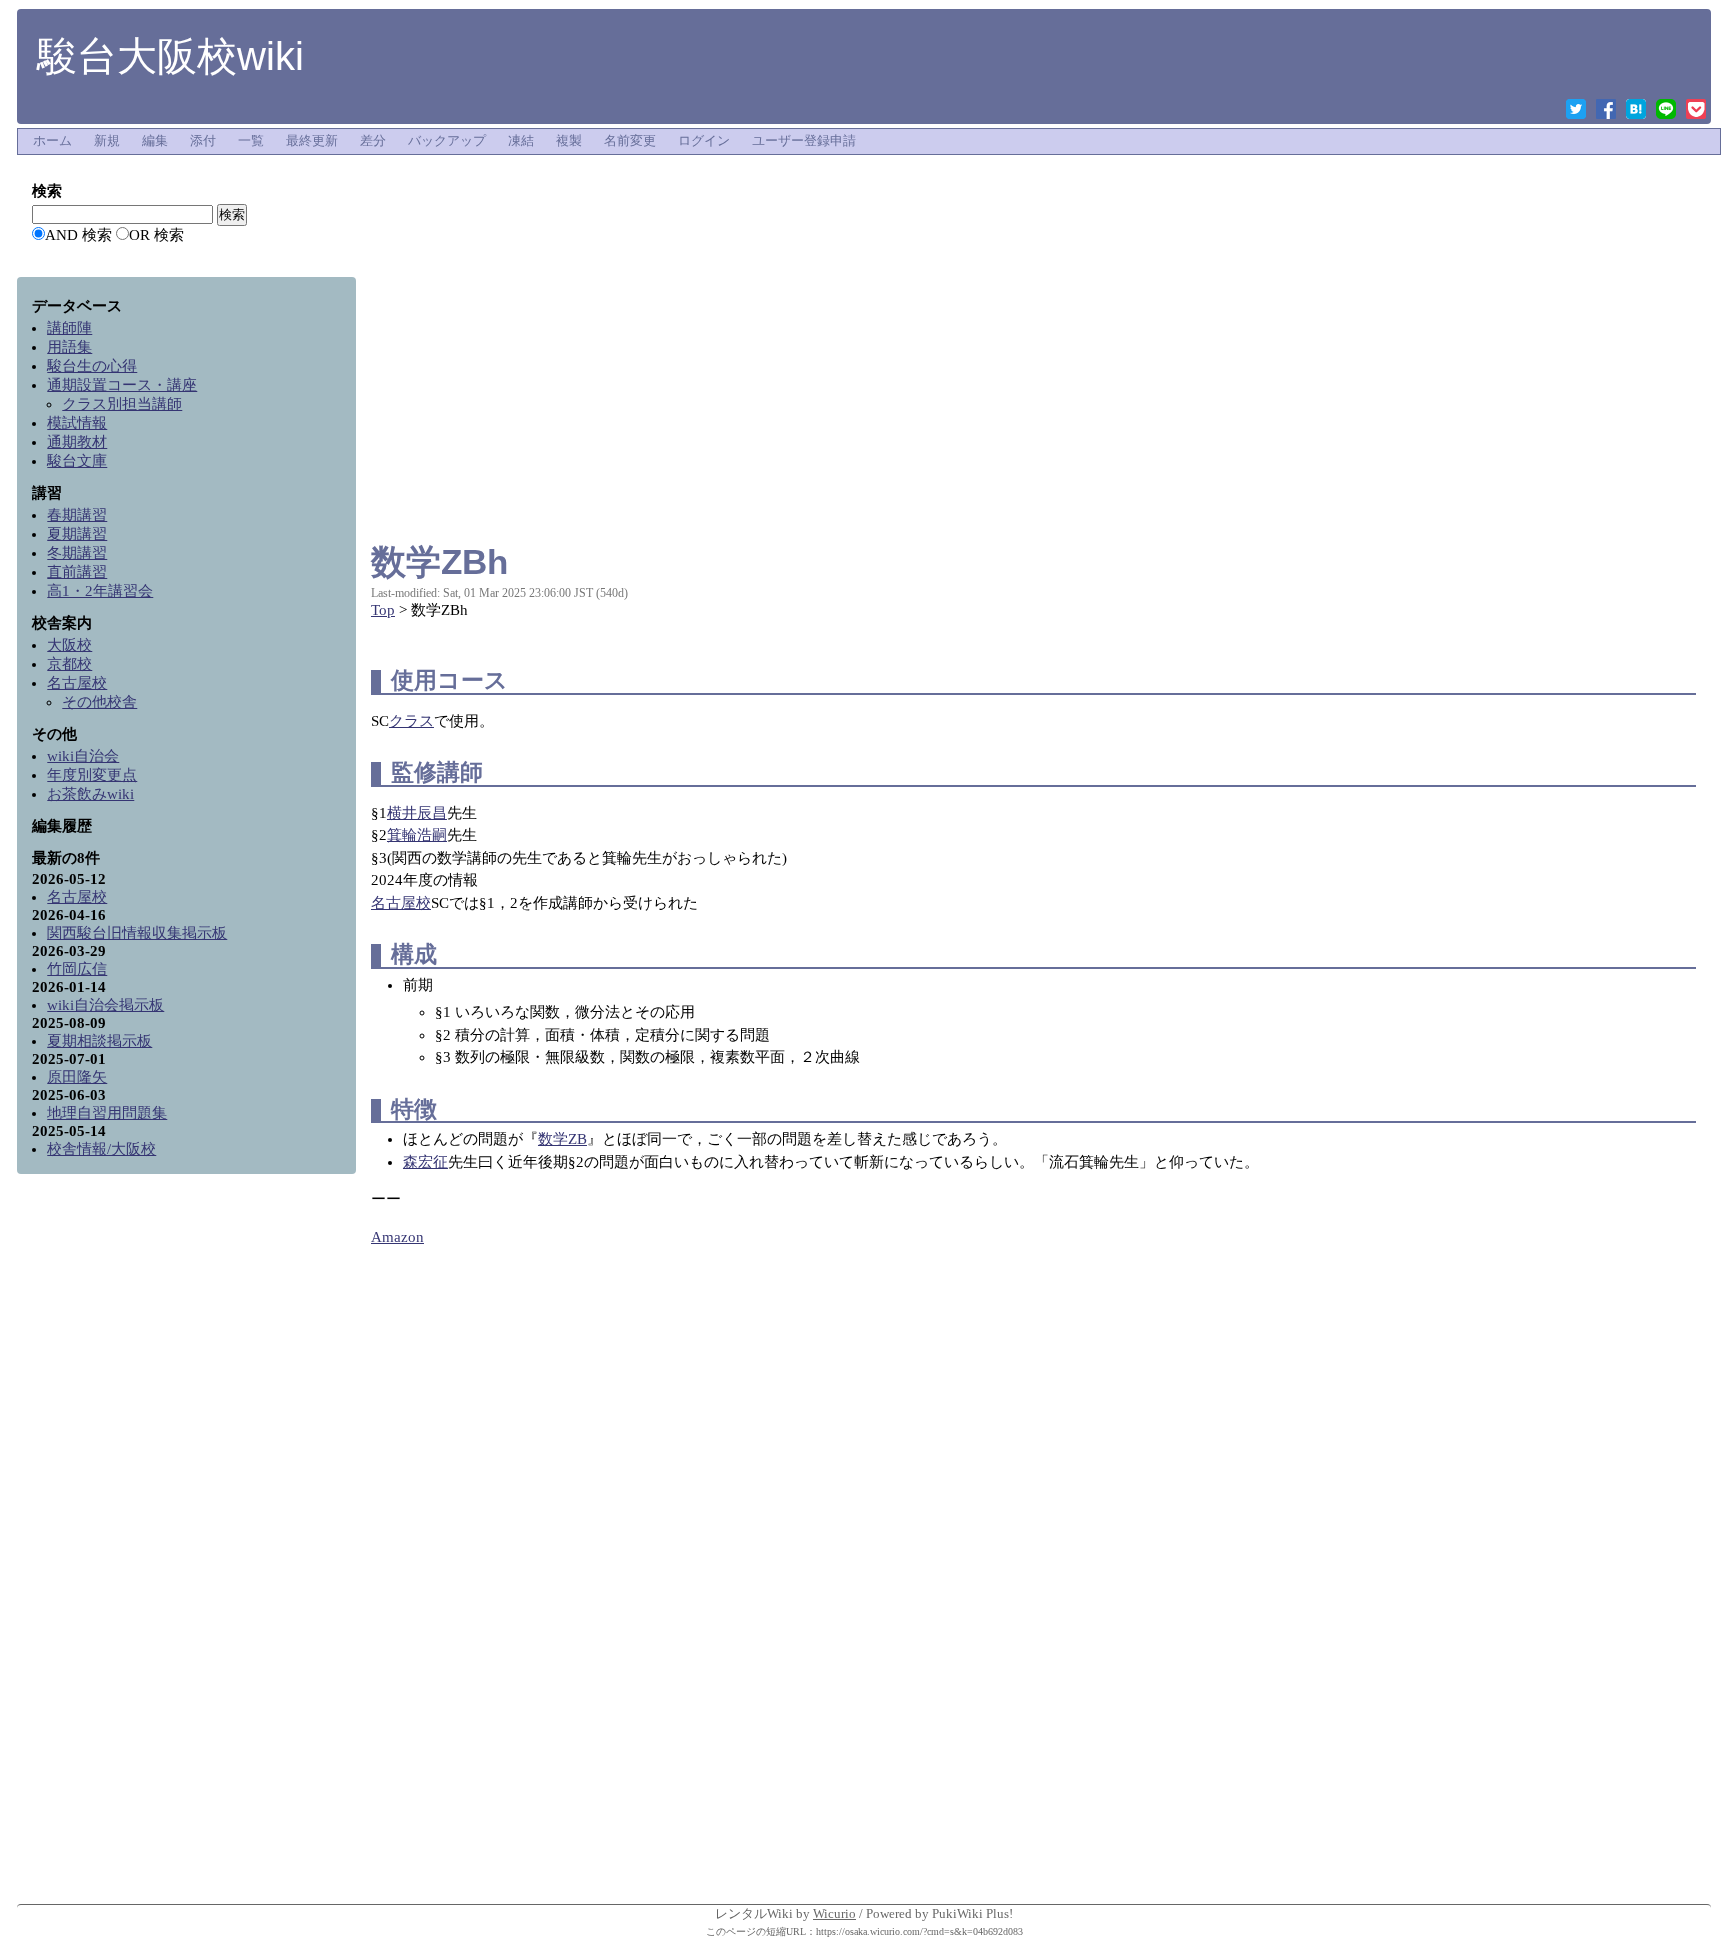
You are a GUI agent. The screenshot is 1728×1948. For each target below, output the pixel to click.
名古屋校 (401, 903)
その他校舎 (99, 702)
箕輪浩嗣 (417, 835)
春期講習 (77, 515)
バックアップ (447, 141)
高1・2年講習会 (100, 591)
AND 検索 (78, 235)
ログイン (704, 141)
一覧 (251, 141)
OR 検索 (156, 235)
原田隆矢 (77, 1077)
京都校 (69, 664)
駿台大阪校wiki (170, 56)
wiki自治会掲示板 (105, 1005)
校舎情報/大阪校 (101, 1149)
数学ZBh (439, 561)
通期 (122, 385)
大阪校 (69, 645)
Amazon (397, 1237)
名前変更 (630, 141)
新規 (107, 141)
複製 (569, 141)
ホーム (52, 141)
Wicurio (834, 1913)
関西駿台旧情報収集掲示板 (137, 933)
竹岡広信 (77, 969)
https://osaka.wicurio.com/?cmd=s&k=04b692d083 (919, 1931)
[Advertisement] (1033, 204)
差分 (373, 141)
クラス (411, 721)
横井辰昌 (417, 813)
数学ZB (562, 1139)
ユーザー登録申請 (804, 141)
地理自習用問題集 (107, 1113)
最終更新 (312, 141)
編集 (155, 141)
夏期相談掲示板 (99, 1041)
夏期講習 (77, 534)
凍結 (521, 141)
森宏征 (425, 1162)
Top (383, 610)
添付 (203, 141)
